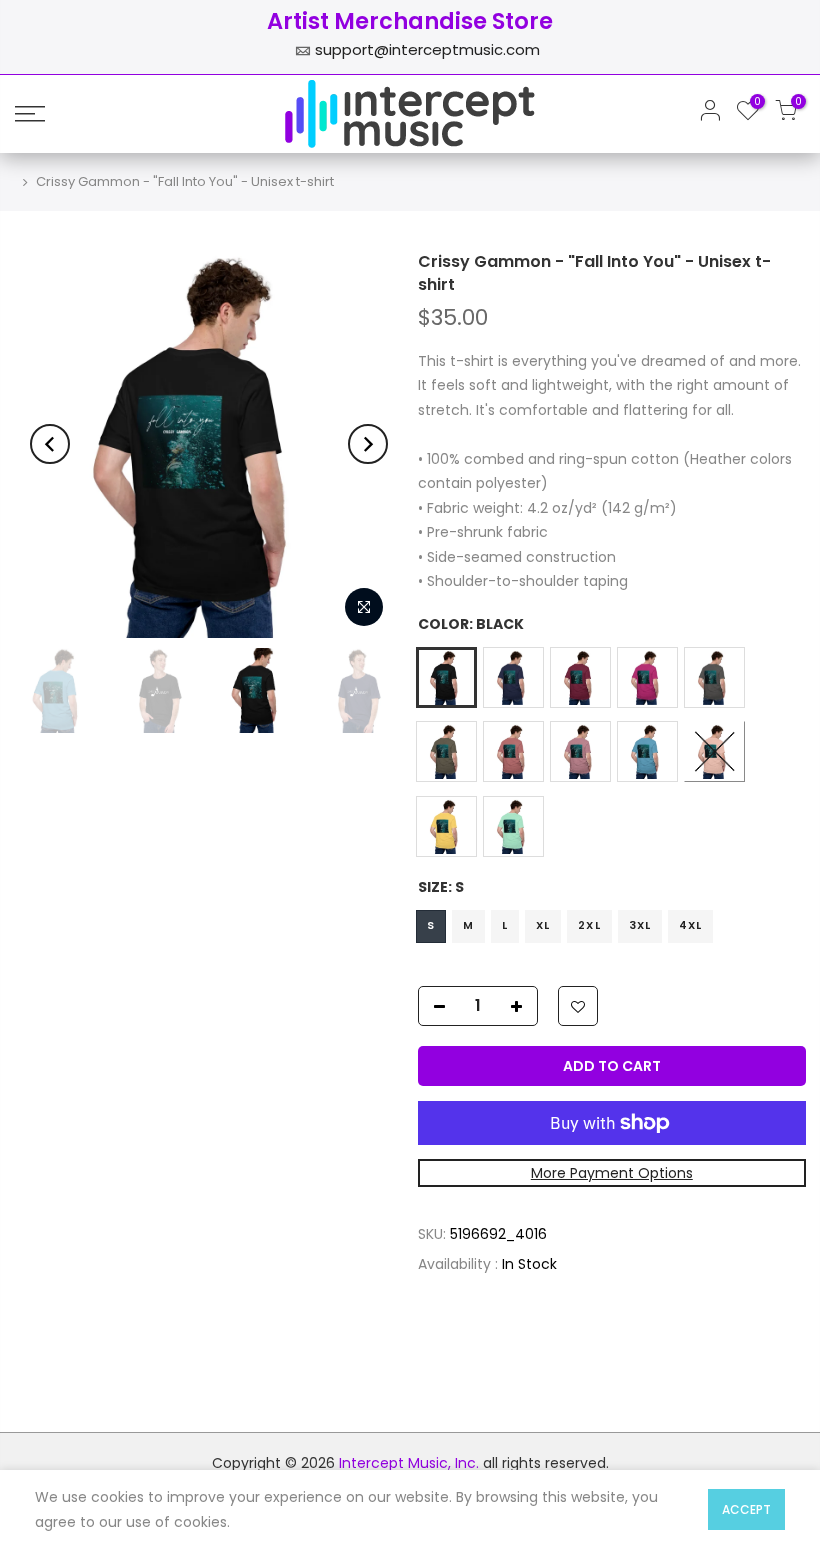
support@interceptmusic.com (427, 49)
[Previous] (50, 444)
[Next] (368, 444)
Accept (746, 1509)
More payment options (611, 1173)
